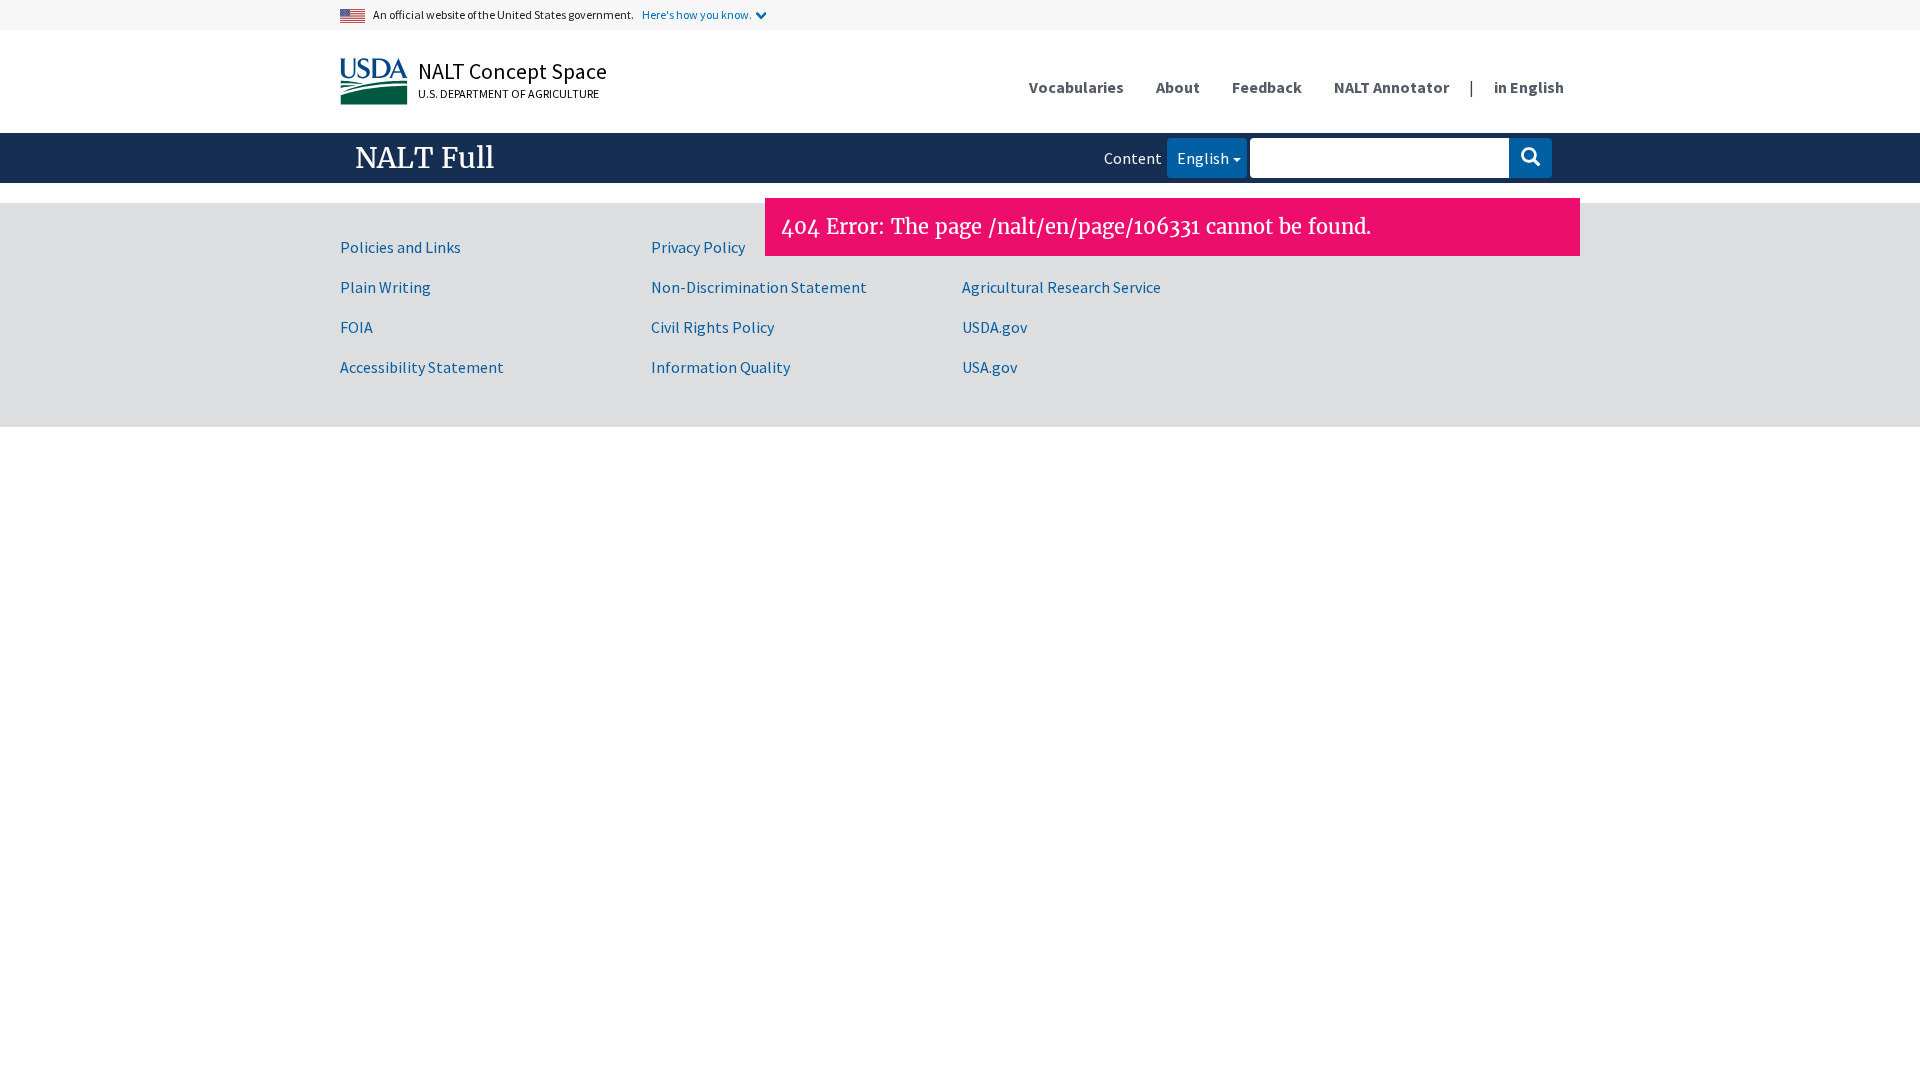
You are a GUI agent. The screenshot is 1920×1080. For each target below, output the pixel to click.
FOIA (356, 327)
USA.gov (989, 367)
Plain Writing (385, 287)
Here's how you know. (697, 14)
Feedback (1267, 87)
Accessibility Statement (422, 367)
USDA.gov (994, 327)
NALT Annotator (1391, 87)
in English (1529, 87)
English (1198, 157)
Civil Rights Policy (712, 327)
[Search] (1530, 158)
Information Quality (720, 367)
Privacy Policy (698, 247)
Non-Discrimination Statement (759, 287)
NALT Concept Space (512, 71)
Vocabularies (1076, 87)
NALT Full (424, 158)
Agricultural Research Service (1061, 287)
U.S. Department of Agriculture (508, 93)
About (1178, 87)
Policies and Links (400, 247)
